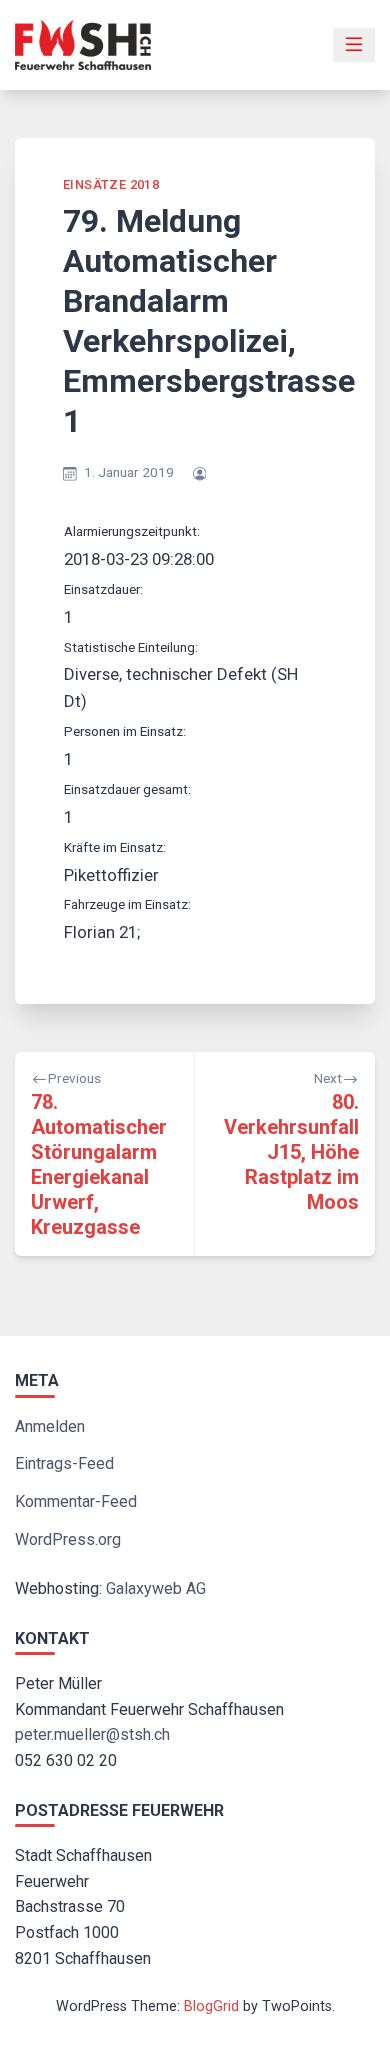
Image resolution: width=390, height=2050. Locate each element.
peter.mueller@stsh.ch (92, 1734)
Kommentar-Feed (76, 1501)
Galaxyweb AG (156, 1588)
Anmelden (50, 1426)
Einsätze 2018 (111, 184)
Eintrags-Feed (64, 1463)
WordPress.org (68, 1539)
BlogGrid (211, 2006)
